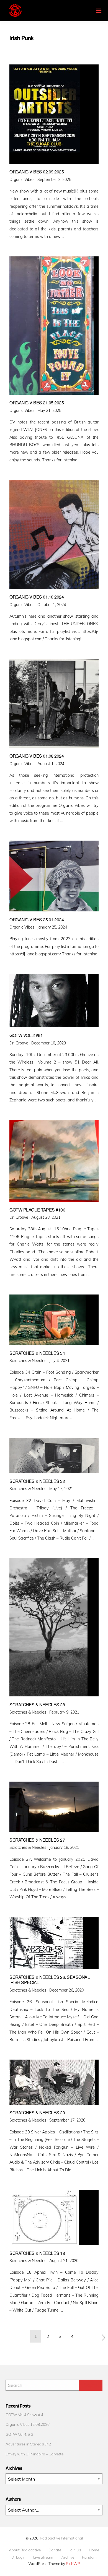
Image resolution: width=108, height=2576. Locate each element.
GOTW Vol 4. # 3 (19, 2434)
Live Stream (43, 2557)
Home (94, 2550)
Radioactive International (61, 2538)
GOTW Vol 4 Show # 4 (24, 2415)
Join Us (75, 2550)
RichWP (73, 2563)
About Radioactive (25, 2550)
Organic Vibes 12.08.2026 (28, 2424)
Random (89, 2557)
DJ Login (18, 2557)
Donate (55, 2550)
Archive (68, 2557)
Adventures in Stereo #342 (28, 2444)
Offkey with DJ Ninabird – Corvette (34, 2454)
